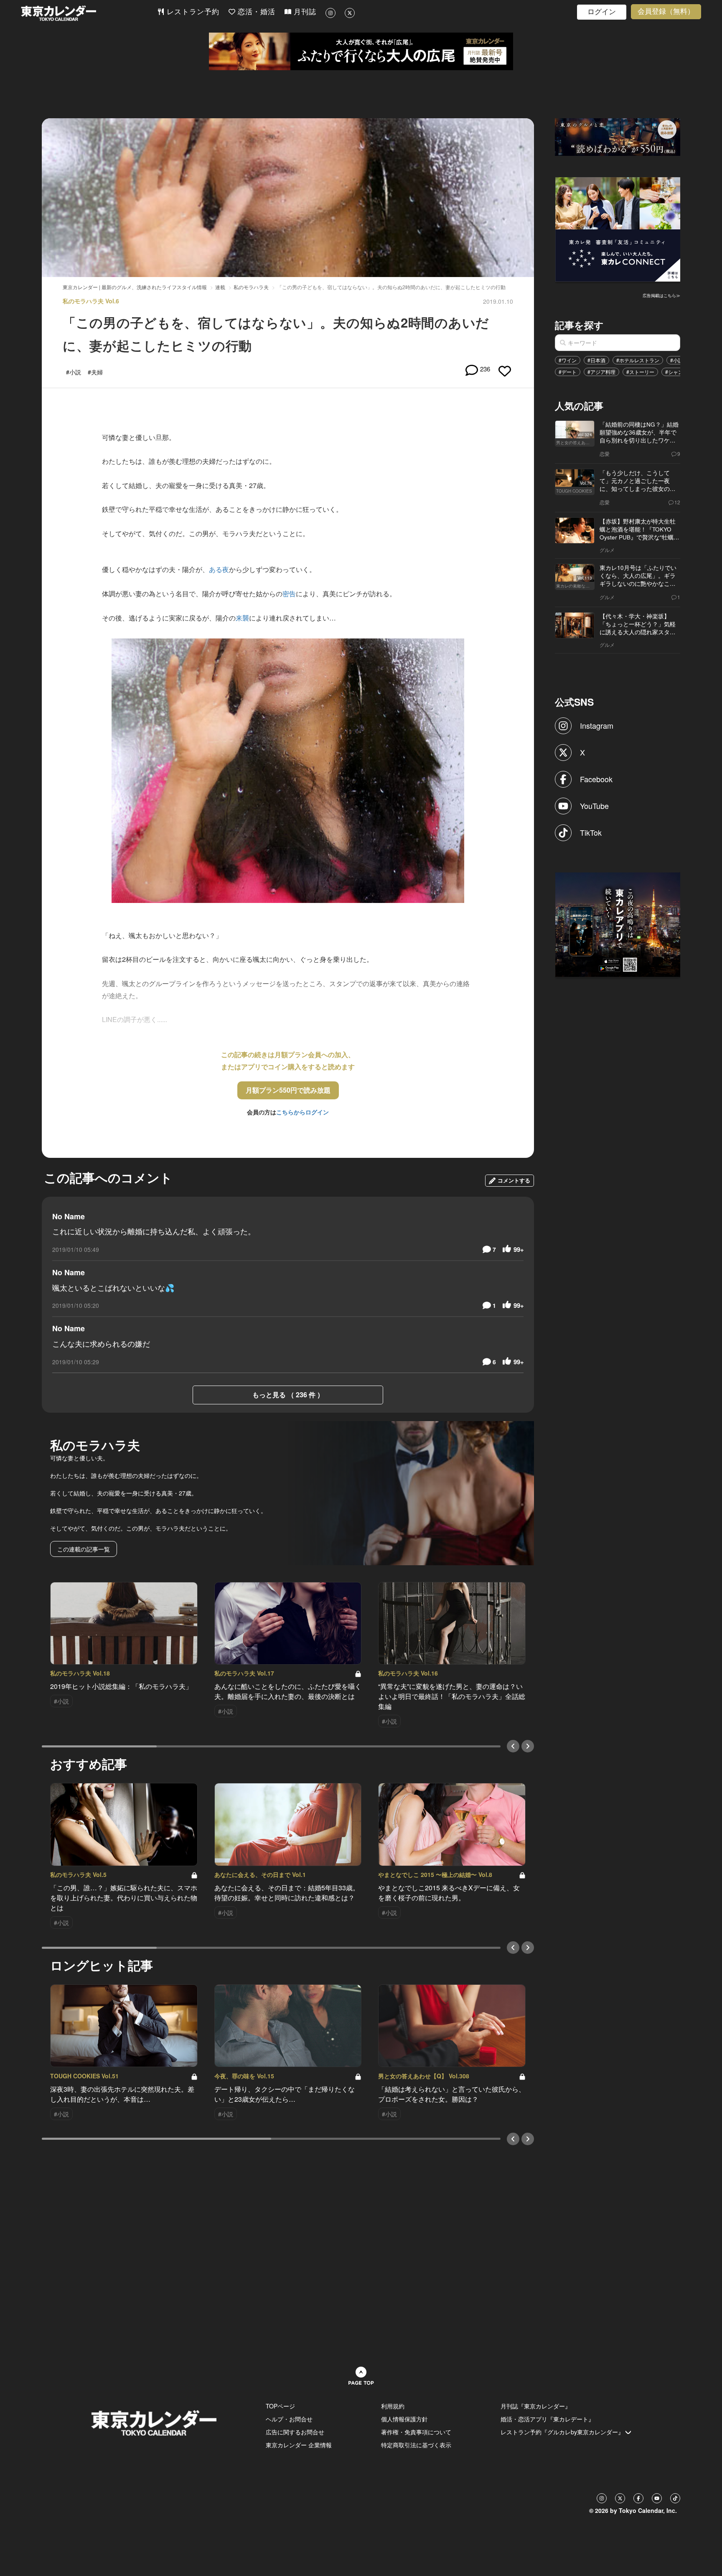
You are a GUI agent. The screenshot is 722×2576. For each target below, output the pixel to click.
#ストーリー (640, 372)
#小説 (677, 360)
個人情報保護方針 (404, 2419)
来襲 (242, 618)
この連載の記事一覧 (84, 1549)
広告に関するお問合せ (295, 2432)
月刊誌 (304, 12)
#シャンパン (679, 372)
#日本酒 (596, 360)
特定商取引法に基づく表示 (416, 2445)
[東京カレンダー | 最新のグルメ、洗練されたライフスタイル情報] (89, 13)
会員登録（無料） (666, 11)
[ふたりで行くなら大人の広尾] (361, 51)
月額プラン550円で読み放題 (288, 1090)
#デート (568, 372)
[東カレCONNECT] (618, 229)
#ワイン (568, 360)
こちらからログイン (303, 1112)
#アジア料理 (601, 372)
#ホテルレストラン (638, 360)
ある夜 (219, 569)
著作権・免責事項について (416, 2432)
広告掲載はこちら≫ (661, 295)
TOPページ (280, 2406)
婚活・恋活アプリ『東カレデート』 (547, 2419)
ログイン (602, 12)
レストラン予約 (192, 12)
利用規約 (393, 2406)
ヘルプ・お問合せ (289, 2419)
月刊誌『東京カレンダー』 (536, 2406)
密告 (289, 594)
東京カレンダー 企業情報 (299, 2445)
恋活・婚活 (255, 12)
